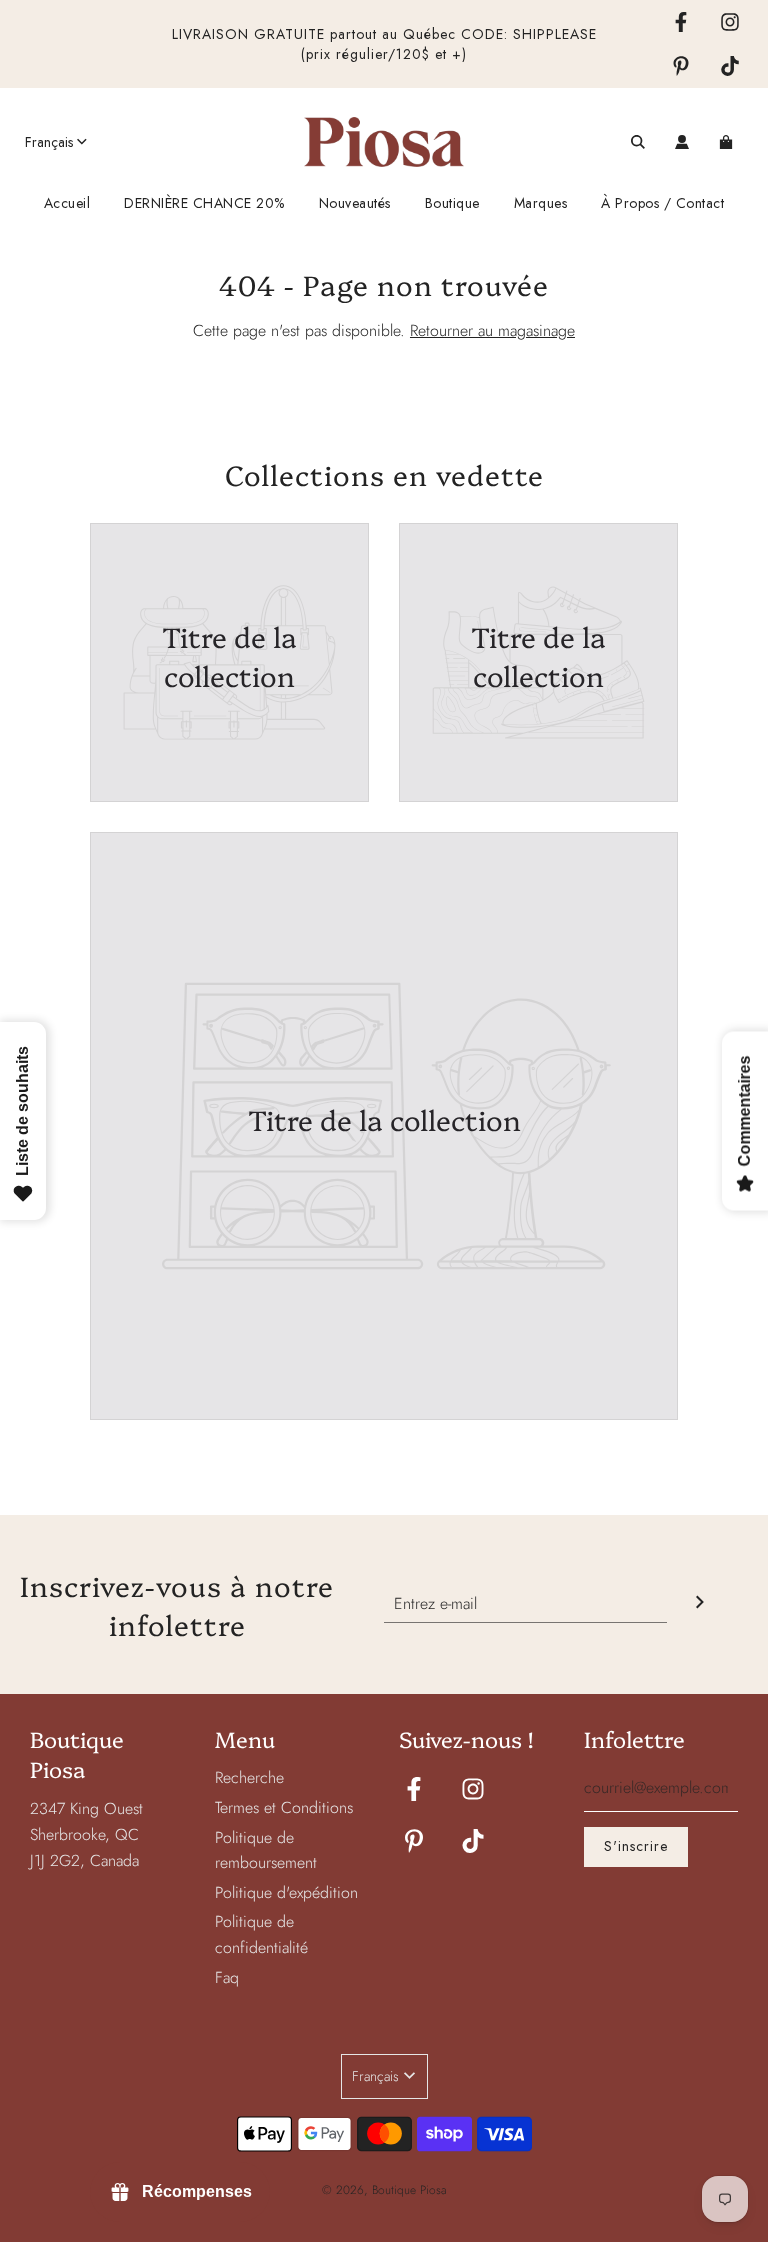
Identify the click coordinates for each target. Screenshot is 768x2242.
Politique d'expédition (286, 1892)
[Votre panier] (728, 142)
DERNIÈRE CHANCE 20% (204, 203)
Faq (227, 1977)
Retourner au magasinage (492, 330)
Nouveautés (355, 203)
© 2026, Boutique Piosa (384, 2190)
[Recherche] (638, 142)
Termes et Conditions (284, 1807)
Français (49, 142)
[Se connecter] (682, 142)
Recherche (249, 1777)
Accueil (67, 203)
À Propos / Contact (662, 203)
